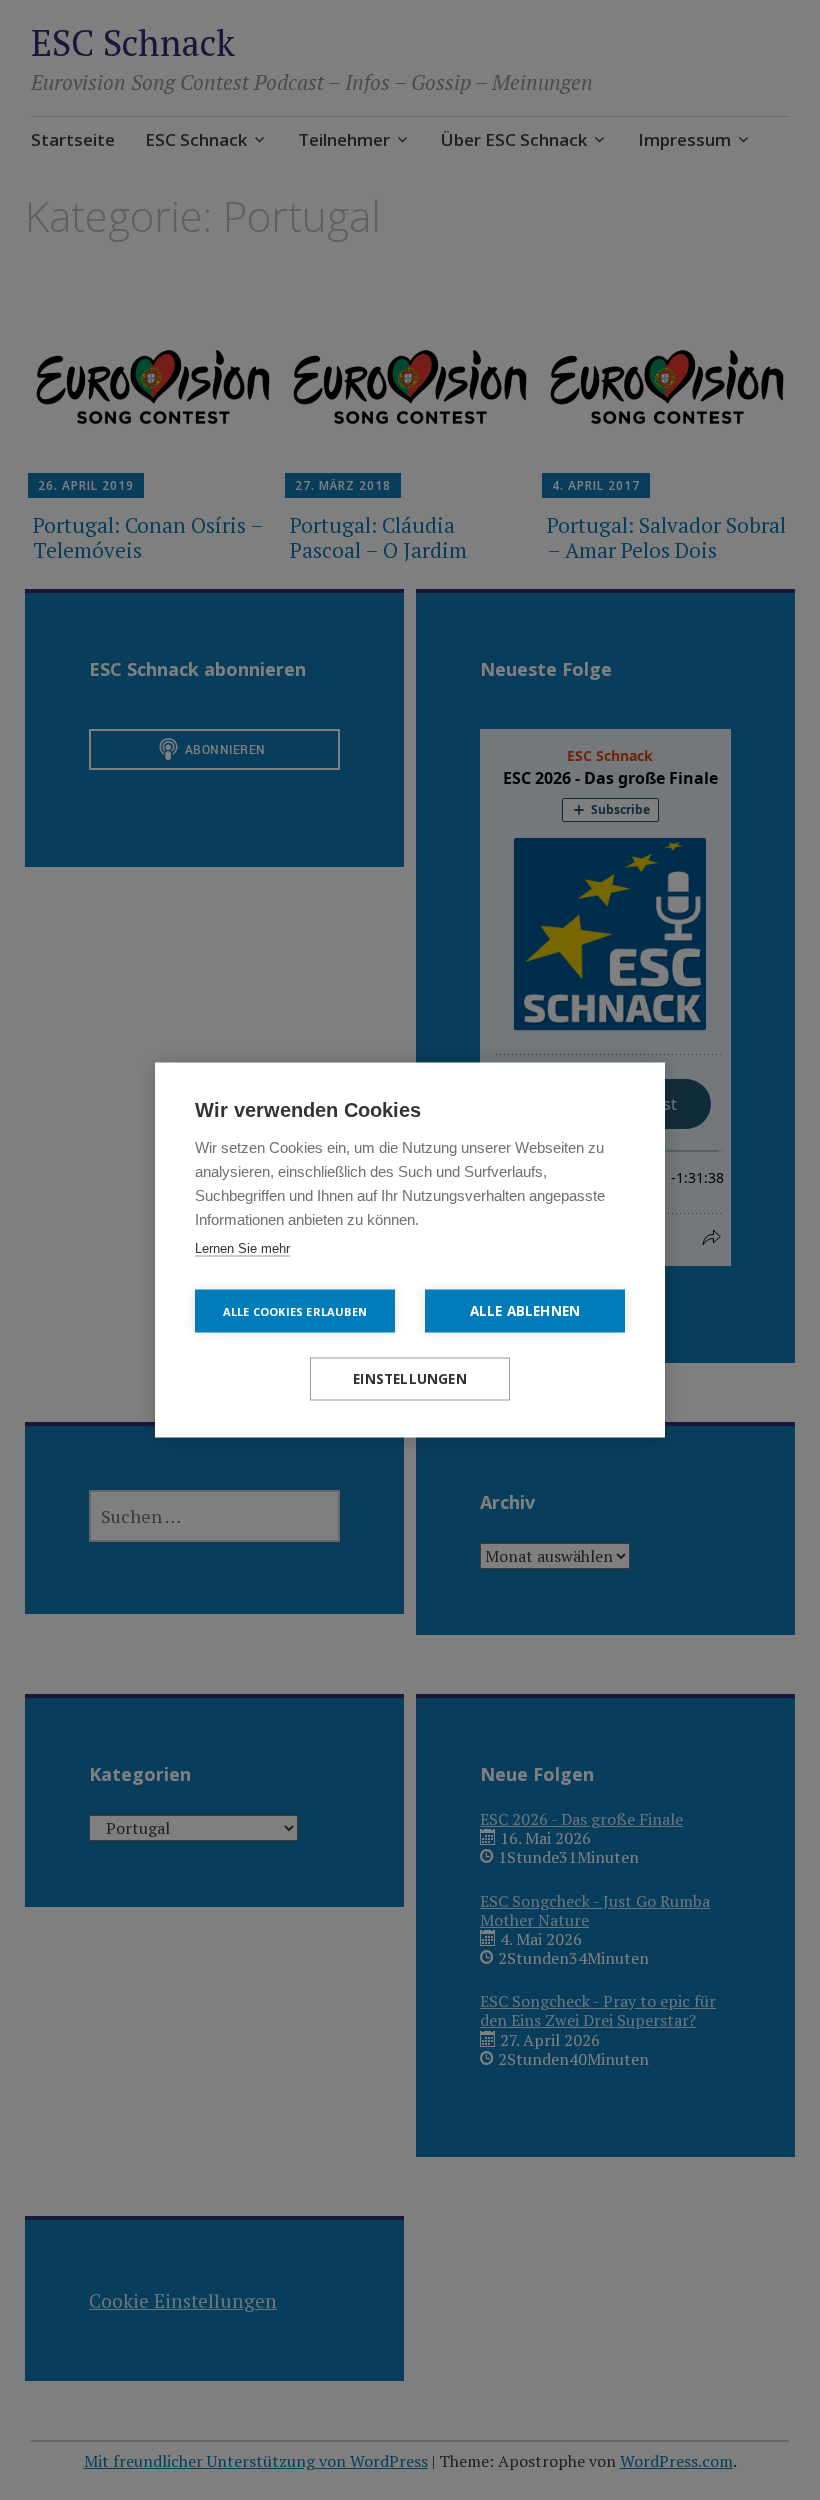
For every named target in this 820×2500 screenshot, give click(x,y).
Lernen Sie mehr (242, 1248)
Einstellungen (410, 1379)
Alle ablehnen (525, 1311)
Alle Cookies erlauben (295, 1311)
